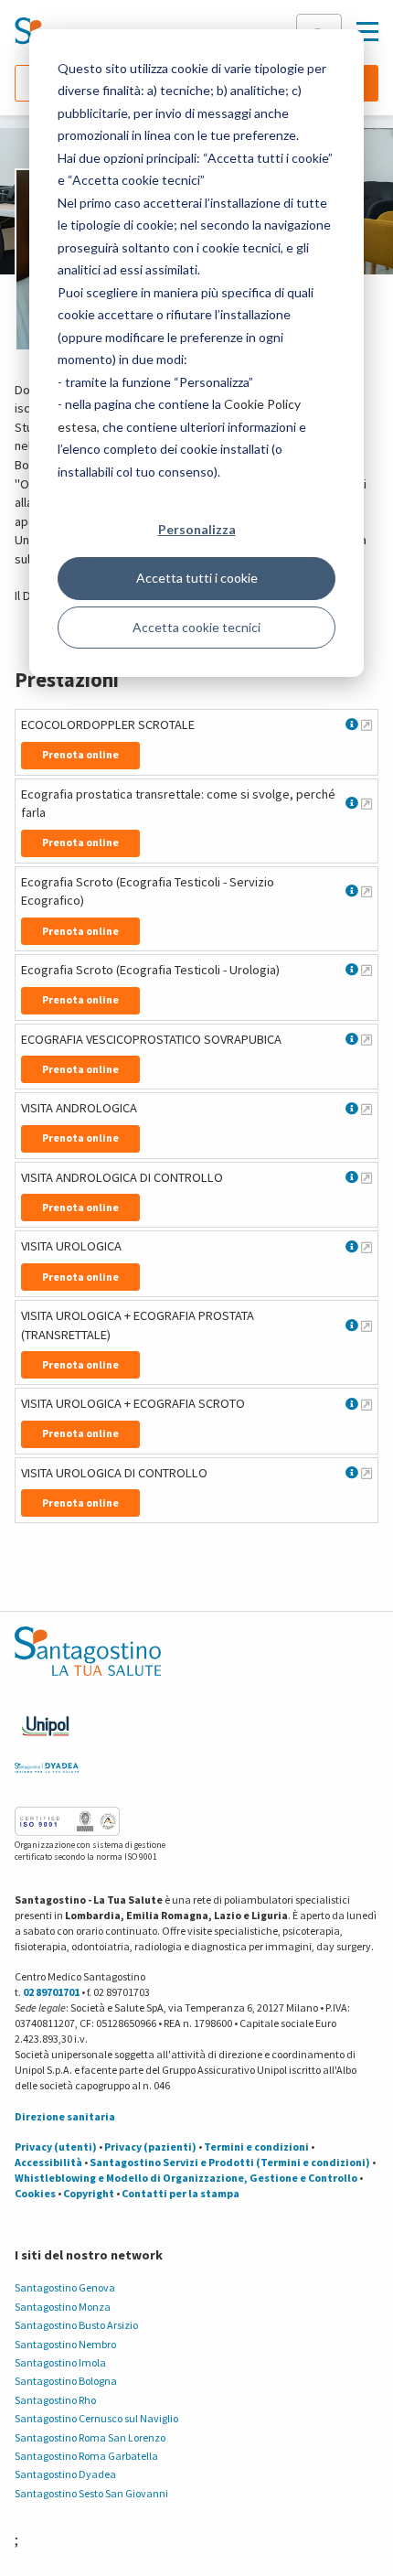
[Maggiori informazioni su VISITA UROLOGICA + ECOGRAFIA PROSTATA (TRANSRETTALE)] (366, 1326)
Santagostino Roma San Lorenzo (90, 2437)
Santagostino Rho (55, 2400)
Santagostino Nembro (65, 2344)
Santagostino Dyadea (65, 2474)
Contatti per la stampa (181, 2193)
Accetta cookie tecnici (196, 627)
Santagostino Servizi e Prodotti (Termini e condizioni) (230, 2162)
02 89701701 (51, 1992)
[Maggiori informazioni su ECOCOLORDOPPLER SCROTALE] (366, 724)
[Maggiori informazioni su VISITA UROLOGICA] (366, 1247)
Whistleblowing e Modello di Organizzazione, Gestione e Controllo (186, 2178)
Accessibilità (48, 2162)
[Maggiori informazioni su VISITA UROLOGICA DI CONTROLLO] (366, 1473)
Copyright (89, 2193)
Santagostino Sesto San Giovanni (91, 2493)
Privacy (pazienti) (150, 2147)
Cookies (35, 2193)
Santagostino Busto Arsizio (76, 2325)
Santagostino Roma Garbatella (86, 2456)
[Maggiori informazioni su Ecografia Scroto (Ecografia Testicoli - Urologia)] (366, 970)
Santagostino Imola (60, 2362)
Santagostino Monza (63, 2307)
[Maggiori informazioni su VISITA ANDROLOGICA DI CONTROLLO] (366, 1177)
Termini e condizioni (256, 2147)
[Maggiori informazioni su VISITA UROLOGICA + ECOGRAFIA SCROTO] (366, 1404)
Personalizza (197, 529)
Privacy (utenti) (56, 2147)
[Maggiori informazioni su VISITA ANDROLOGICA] (366, 1109)
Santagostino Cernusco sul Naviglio (96, 2418)
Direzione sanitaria (65, 2116)
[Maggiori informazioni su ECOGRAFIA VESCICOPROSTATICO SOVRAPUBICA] (366, 1039)
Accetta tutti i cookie (197, 578)
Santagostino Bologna (66, 2381)
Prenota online (80, 754)
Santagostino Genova (65, 2287)
